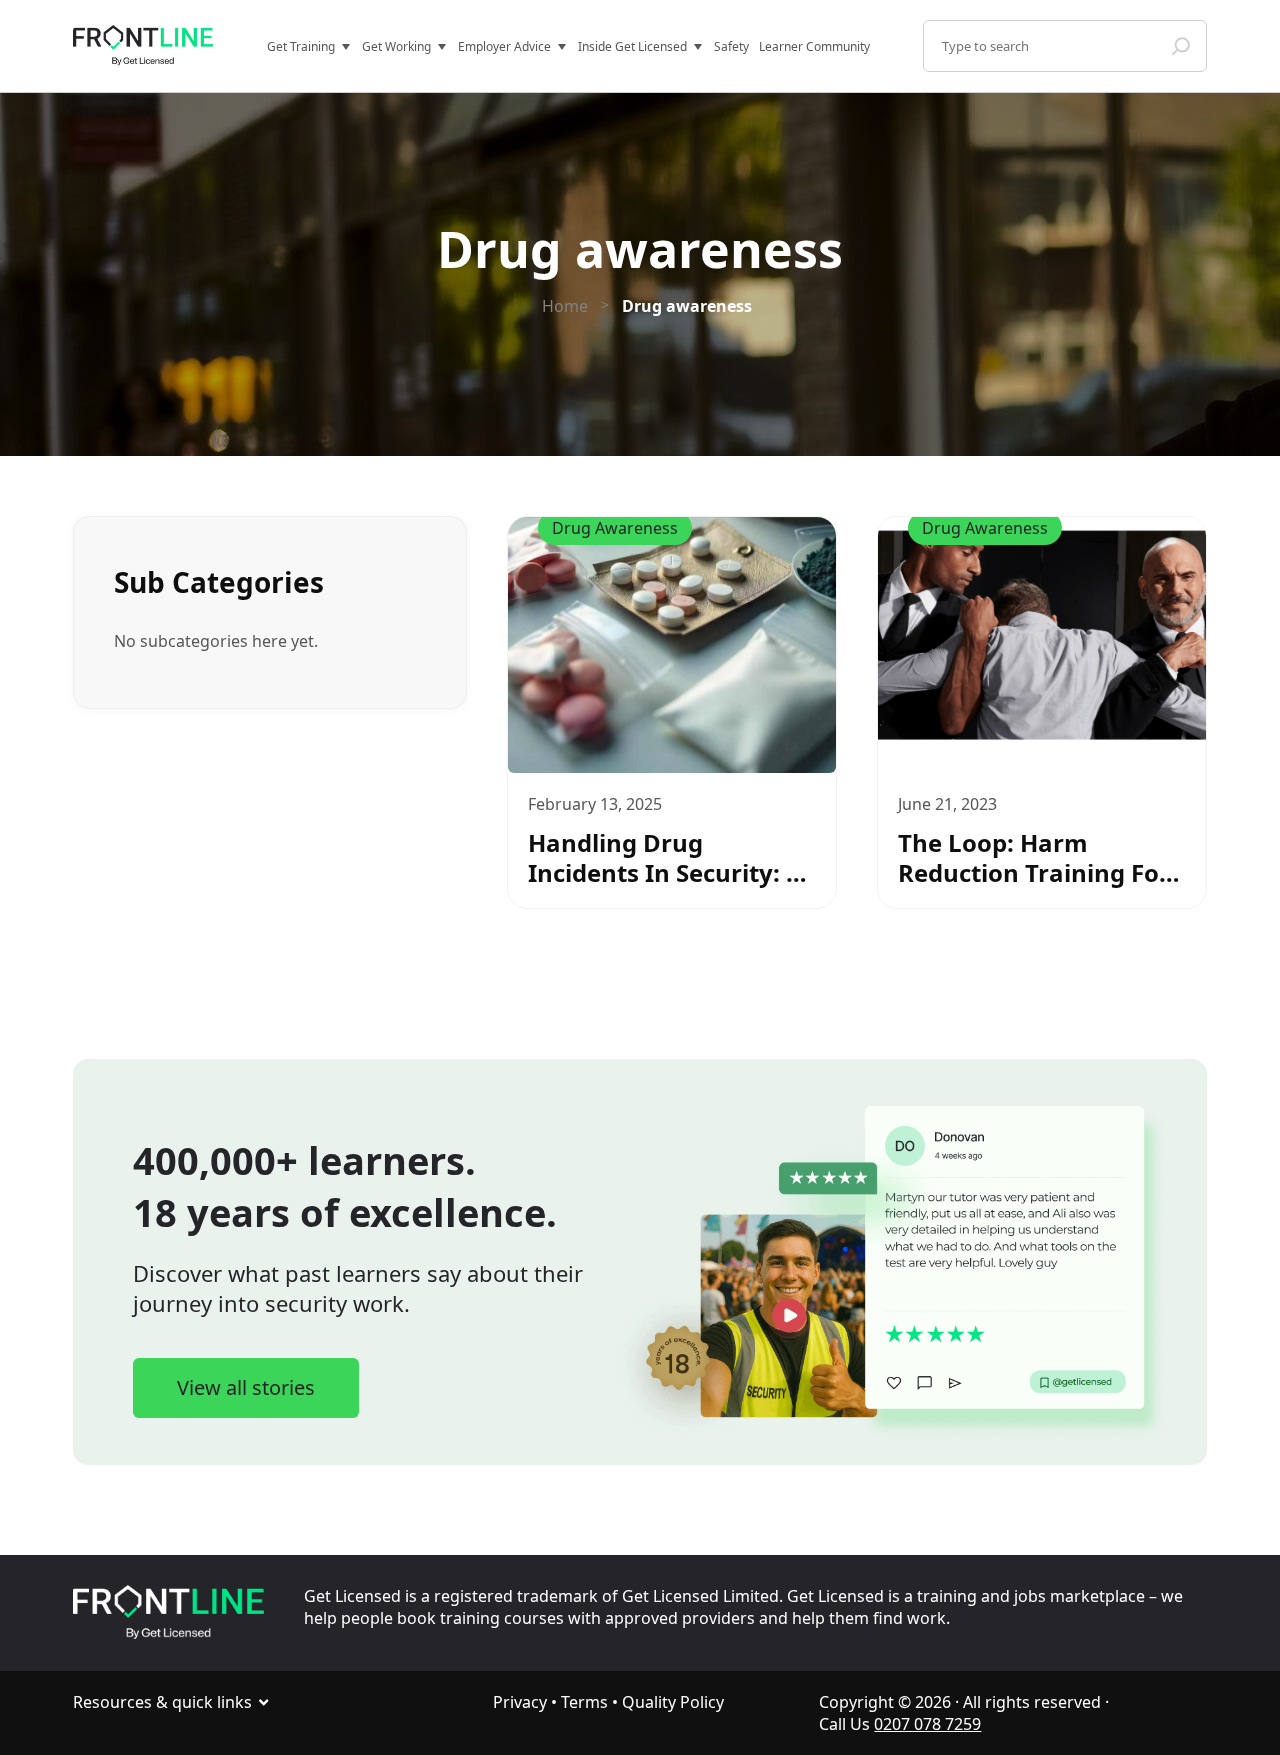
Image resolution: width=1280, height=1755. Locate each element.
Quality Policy (673, 1702)
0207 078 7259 (927, 1724)
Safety (731, 46)
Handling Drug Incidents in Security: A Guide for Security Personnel (665, 858)
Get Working (396, 46)
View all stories (246, 1387)
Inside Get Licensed (632, 46)
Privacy (520, 1702)
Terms (584, 1702)
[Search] (1181, 46)
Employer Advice (504, 46)
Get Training (301, 46)
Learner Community (814, 46)
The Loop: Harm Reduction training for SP (1034, 858)
